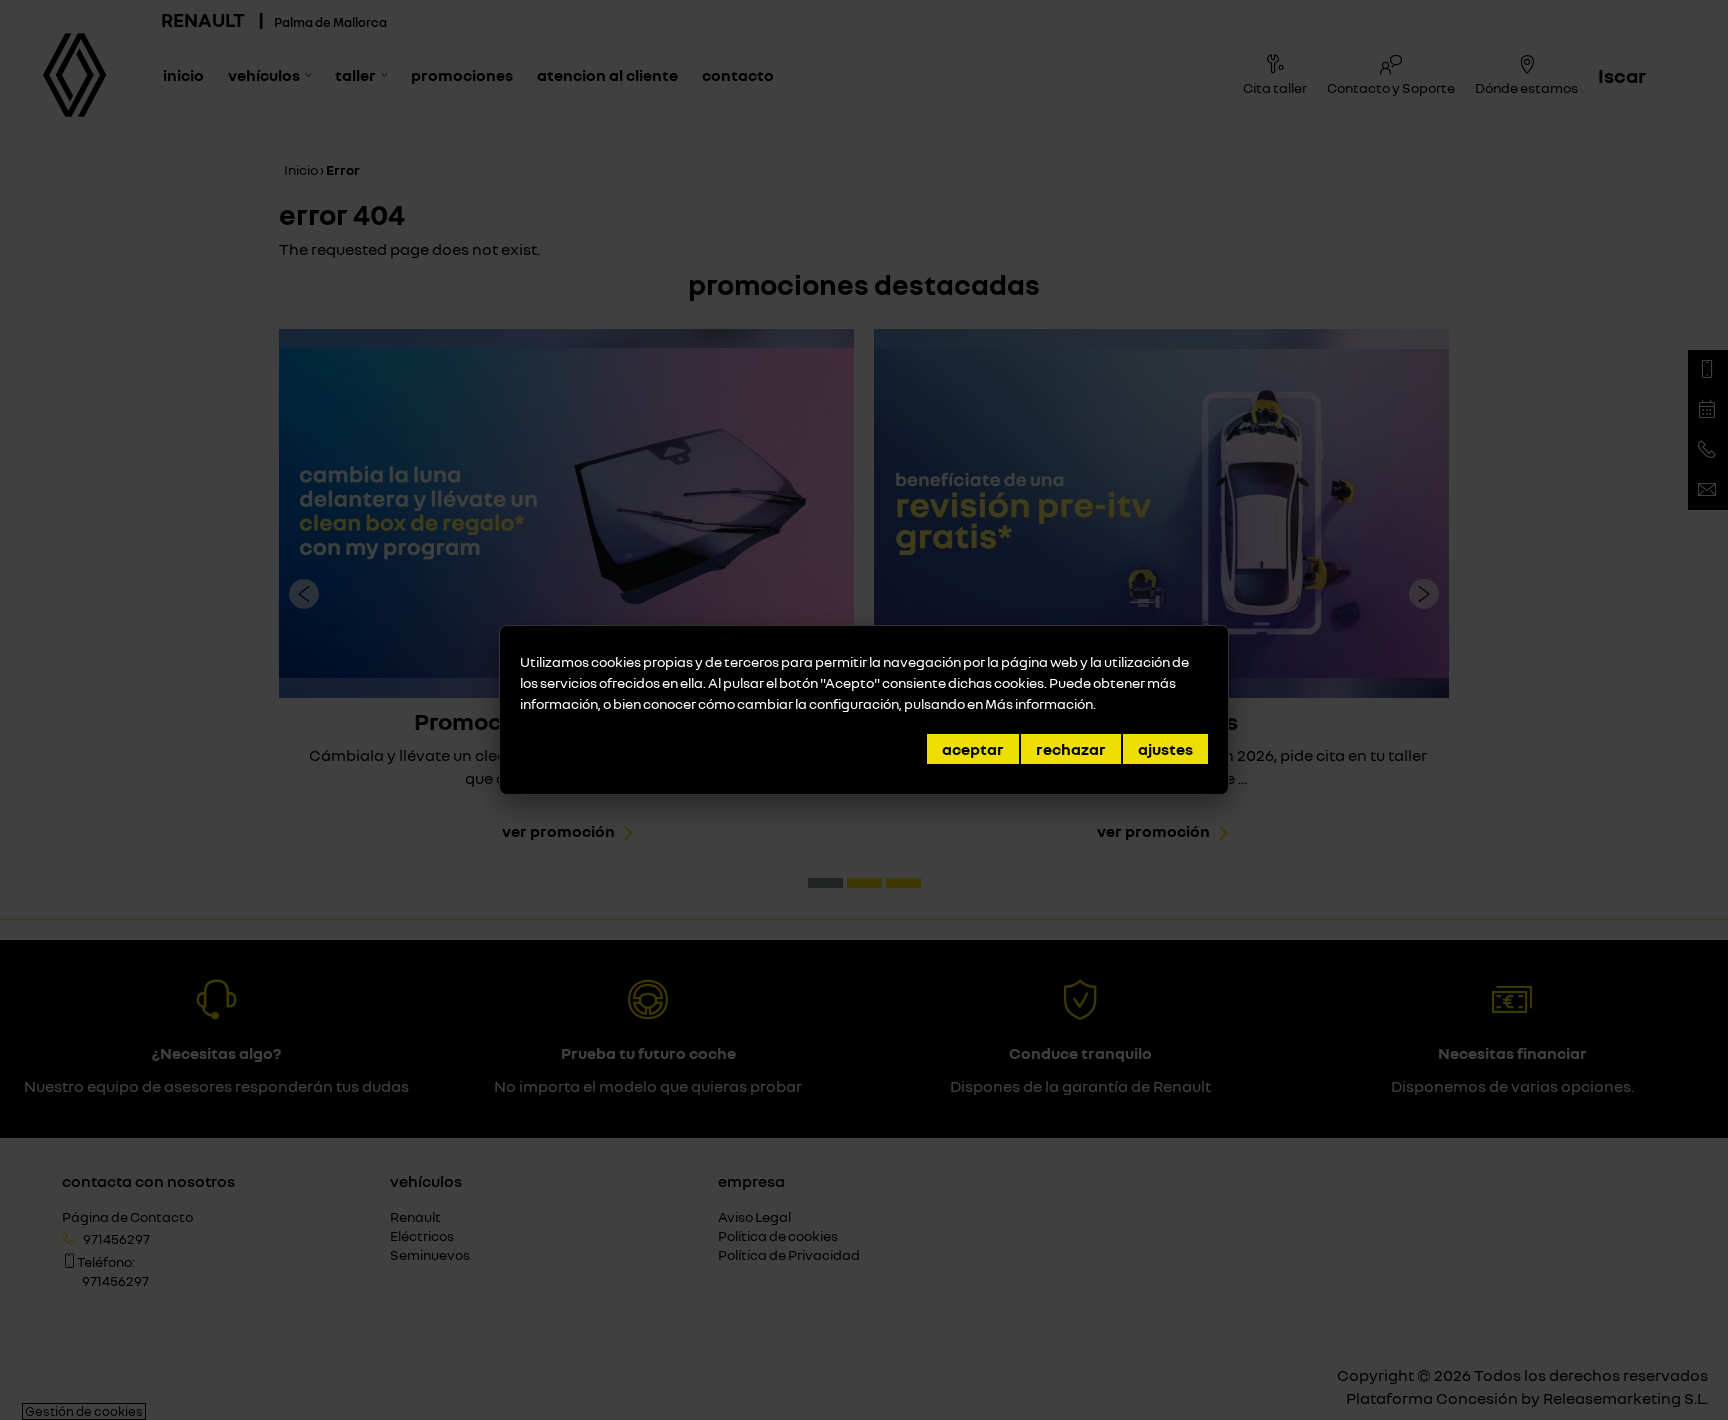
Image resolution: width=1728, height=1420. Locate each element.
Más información (1039, 703)
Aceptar (973, 749)
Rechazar (1071, 749)
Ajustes (1165, 749)
